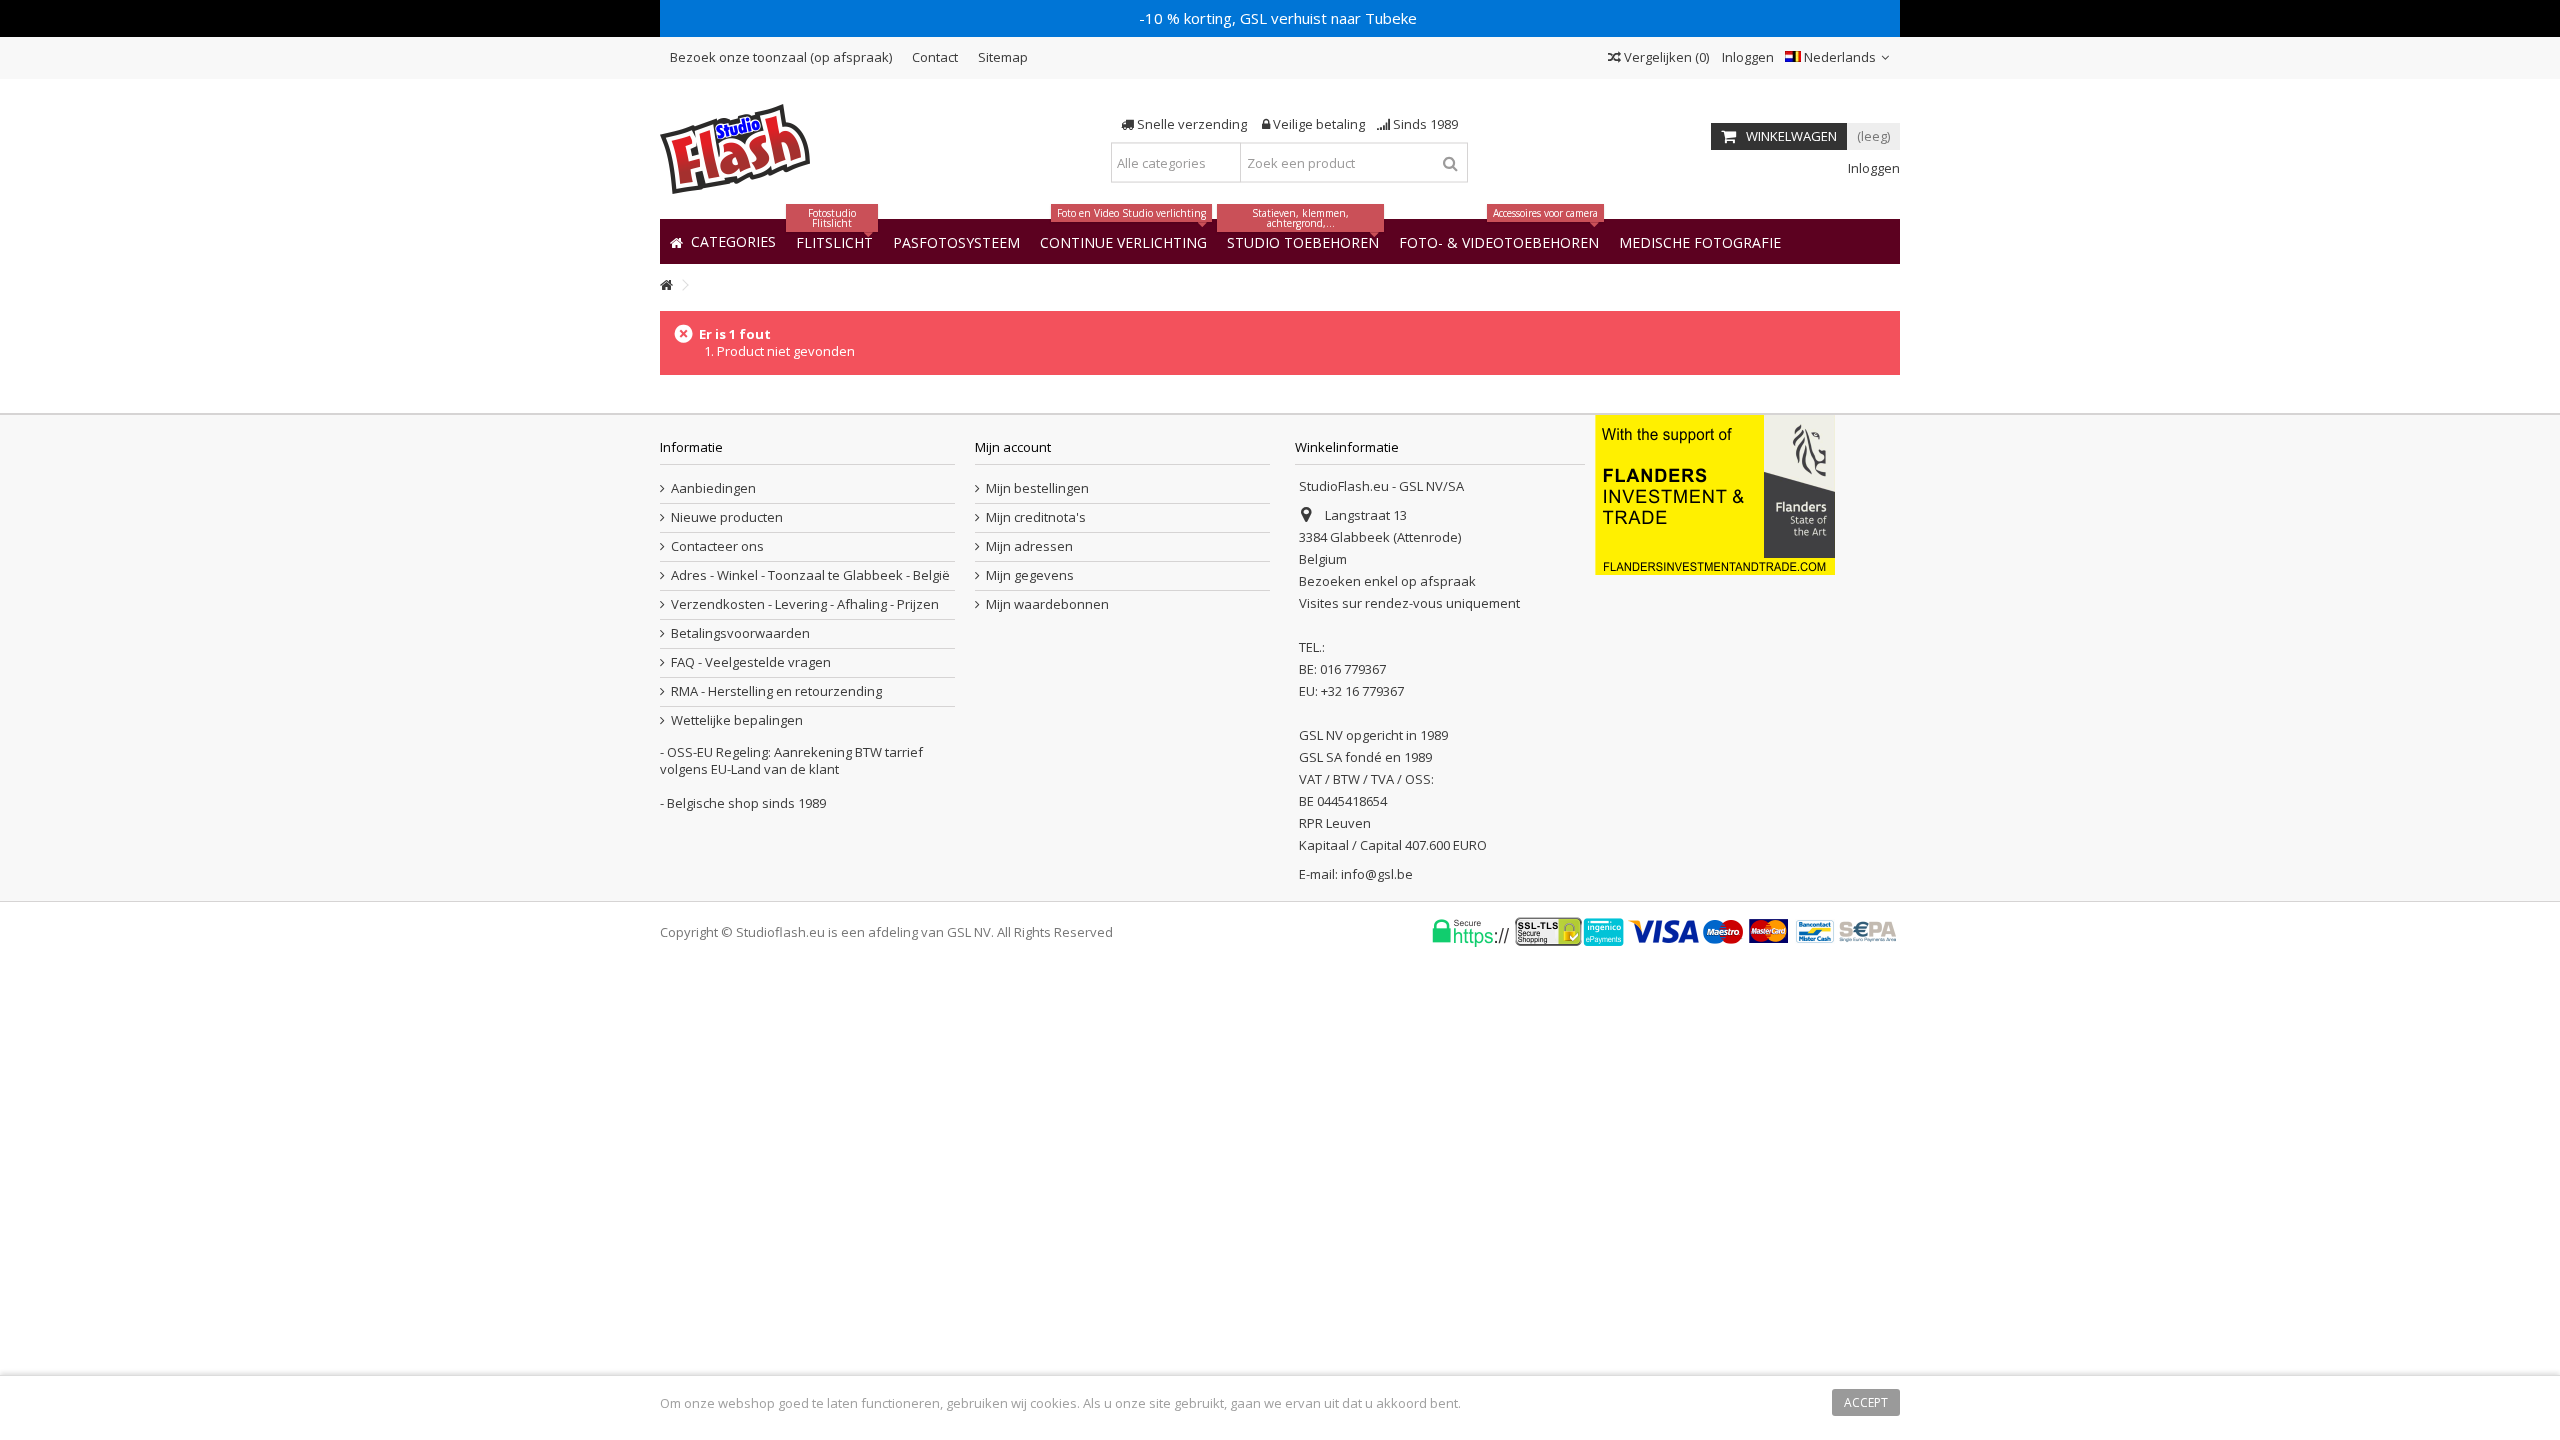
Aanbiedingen (713, 488)
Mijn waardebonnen (1047, 604)
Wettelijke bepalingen (737, 720)
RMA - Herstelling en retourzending (776, 691)
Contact (935, 57)
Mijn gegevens (1030, 575)
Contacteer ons (717, 546)
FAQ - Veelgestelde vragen (751, 662)
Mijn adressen (1029, 546)
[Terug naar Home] (666, 285)
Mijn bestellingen (1037, 488)
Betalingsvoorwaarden (740, 633)
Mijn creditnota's (1036, 517)
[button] (1700, 241)
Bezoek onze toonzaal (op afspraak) (781, 57)
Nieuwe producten (727, 517)
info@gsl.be (1377, 874)
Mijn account (1013, 447)
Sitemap (1003, 57)
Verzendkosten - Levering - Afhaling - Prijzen (805, 604)
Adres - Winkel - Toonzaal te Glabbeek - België (810, 575)
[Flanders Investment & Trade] (1715, 493)
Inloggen (1746, 57)
